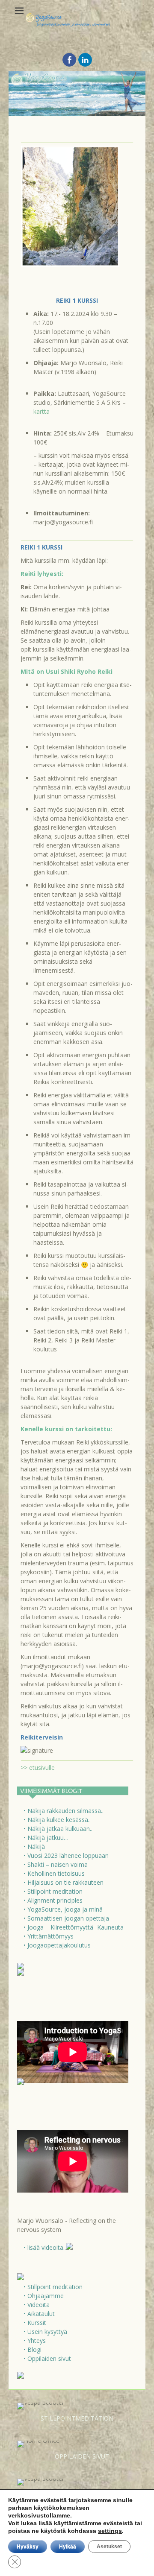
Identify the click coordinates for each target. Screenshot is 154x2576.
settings (110, 2531)
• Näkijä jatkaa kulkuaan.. (58, 1829)
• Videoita (37, 2305)
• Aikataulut (39, 2314)
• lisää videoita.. (45, 2247)
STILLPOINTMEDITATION (77, 2418)
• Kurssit (35, 2323)
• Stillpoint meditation (53, 1891)
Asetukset (109, 2547)
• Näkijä (34, 1846)
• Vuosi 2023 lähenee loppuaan (66, 1855)
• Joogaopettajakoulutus (57, 1945)
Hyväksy (28, 2547)
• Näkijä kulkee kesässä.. (57, 1820)
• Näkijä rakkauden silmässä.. (64, 1811)
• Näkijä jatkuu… (46, 1838)
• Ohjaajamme (44, 2296)
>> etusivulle (38, 1768)
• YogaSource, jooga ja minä (63, 1909)
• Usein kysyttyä (45, 2332)
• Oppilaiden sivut (47, 2358)
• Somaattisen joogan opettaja (66, 1918)
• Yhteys (35, 2341)
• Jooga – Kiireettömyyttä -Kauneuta (74, 1927)
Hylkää (68, 2547)
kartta (41, 411)
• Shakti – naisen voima (56, 1864)
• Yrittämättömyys (49, 1936)
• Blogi (33, 2349)
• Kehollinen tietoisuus (54, 1873)
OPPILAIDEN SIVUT (82, 2456)
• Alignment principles (53, 1900)
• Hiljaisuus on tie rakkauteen (64, 1882)
